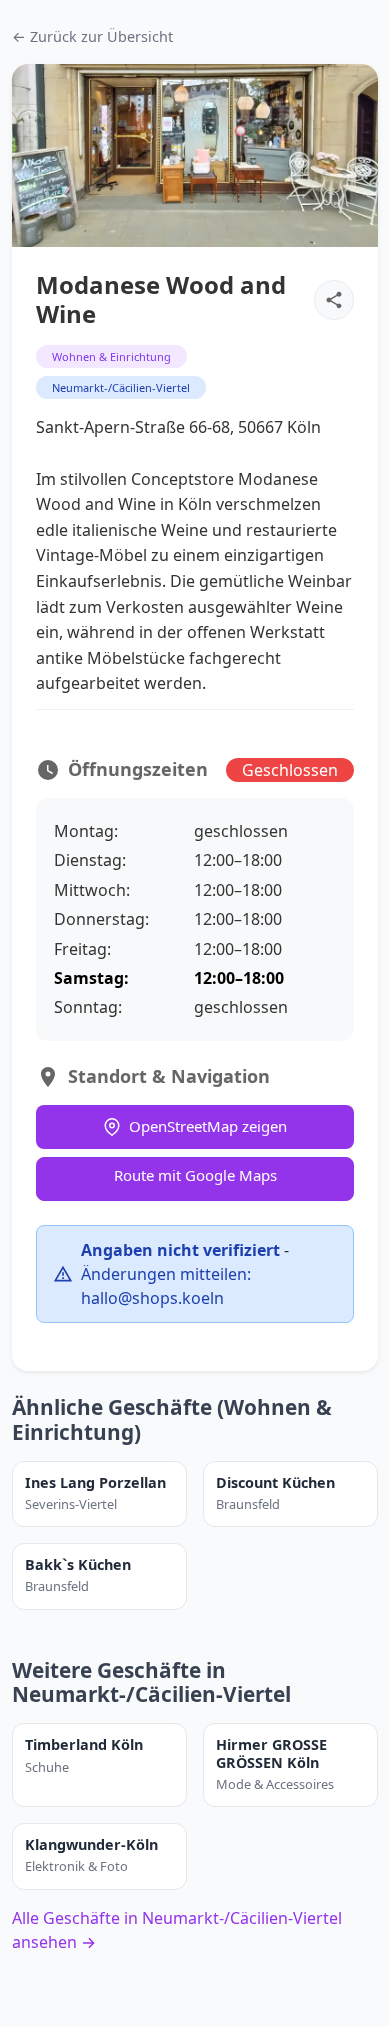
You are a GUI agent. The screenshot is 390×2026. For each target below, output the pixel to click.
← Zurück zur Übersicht (92, 36)
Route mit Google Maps (195, 1175)
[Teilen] (334, 300)
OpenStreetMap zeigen (208, 1126)
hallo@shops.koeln (152, 1298)
